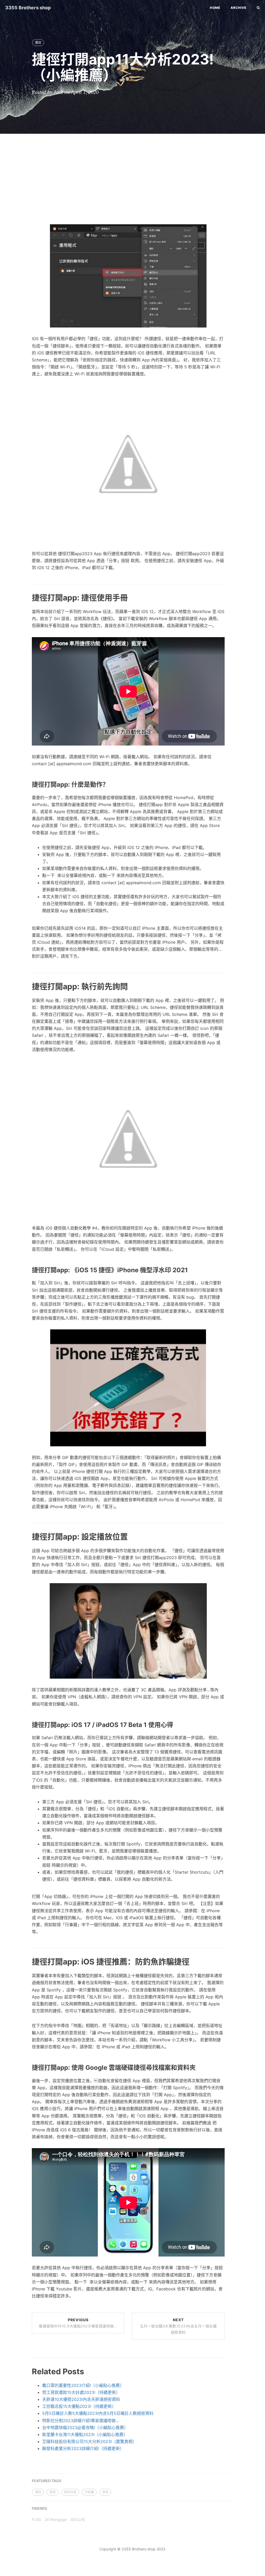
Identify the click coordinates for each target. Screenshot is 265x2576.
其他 (105, 2492)
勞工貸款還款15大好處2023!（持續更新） (81, 2392)
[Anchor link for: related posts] (26, 2371)
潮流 (38, 43)
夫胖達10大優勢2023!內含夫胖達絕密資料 (81, 2399)
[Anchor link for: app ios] (26, 1961)
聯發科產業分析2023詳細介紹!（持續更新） (83, 2448)
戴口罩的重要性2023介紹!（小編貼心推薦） (83, 2385)
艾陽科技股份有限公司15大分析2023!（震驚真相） (89, 2441)
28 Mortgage (56, 2519)
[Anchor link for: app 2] (26, 986)
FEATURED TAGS (47, 2481)
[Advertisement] (132, 175)
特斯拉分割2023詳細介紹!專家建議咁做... (80, 2421)
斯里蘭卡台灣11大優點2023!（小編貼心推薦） (85, 2434)
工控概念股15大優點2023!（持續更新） (79, 2406)
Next (178, 2326)
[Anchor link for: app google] (26, 2068)
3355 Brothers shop (28, 8)
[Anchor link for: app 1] (26, 784)
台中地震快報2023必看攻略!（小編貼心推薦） (85, 2428)
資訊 (53, 2492)
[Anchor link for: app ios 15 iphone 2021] (26, 1270)
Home (215, 8)
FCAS (36, 2519)
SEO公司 (78, 2519)
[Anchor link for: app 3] (26, 1536)
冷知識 (89, 2492)
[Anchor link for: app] (26, 597)
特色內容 (70, 2492)
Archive (238, 8)
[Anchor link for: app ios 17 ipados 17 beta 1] (26, 1725)
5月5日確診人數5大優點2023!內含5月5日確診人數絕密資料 (98, 2413)
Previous (78, 2323)
